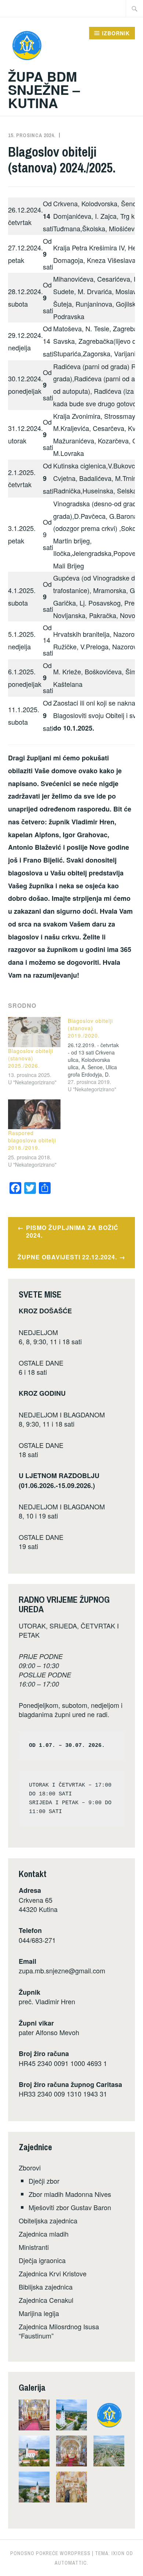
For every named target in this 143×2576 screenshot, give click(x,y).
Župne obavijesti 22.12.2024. (67, 1257)
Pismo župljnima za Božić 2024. (72, 1231)
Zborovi (30, 2168)
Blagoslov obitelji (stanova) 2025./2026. (31, 1058)
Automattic (71, 2563)
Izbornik (116, 33)
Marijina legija (39, 2313)
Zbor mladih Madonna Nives (70, 2194)
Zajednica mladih (44, 2234)
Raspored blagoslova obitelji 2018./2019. (32, 1140)
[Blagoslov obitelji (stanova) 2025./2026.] (34, 1032)
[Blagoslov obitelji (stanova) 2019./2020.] (98, 1055)
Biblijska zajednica (46, 2287)
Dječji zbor (44, 2181)
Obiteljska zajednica (48, 2220)
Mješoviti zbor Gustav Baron (70, 2207)
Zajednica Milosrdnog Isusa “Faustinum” (59, 2331)
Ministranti (34, 2247)
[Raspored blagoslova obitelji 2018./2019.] (34, 1114)
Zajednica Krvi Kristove (53, 2273)
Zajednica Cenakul (46, 2300)
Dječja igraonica (42, 2260)
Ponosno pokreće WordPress (50, 2553)
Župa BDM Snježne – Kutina (44, 89)
